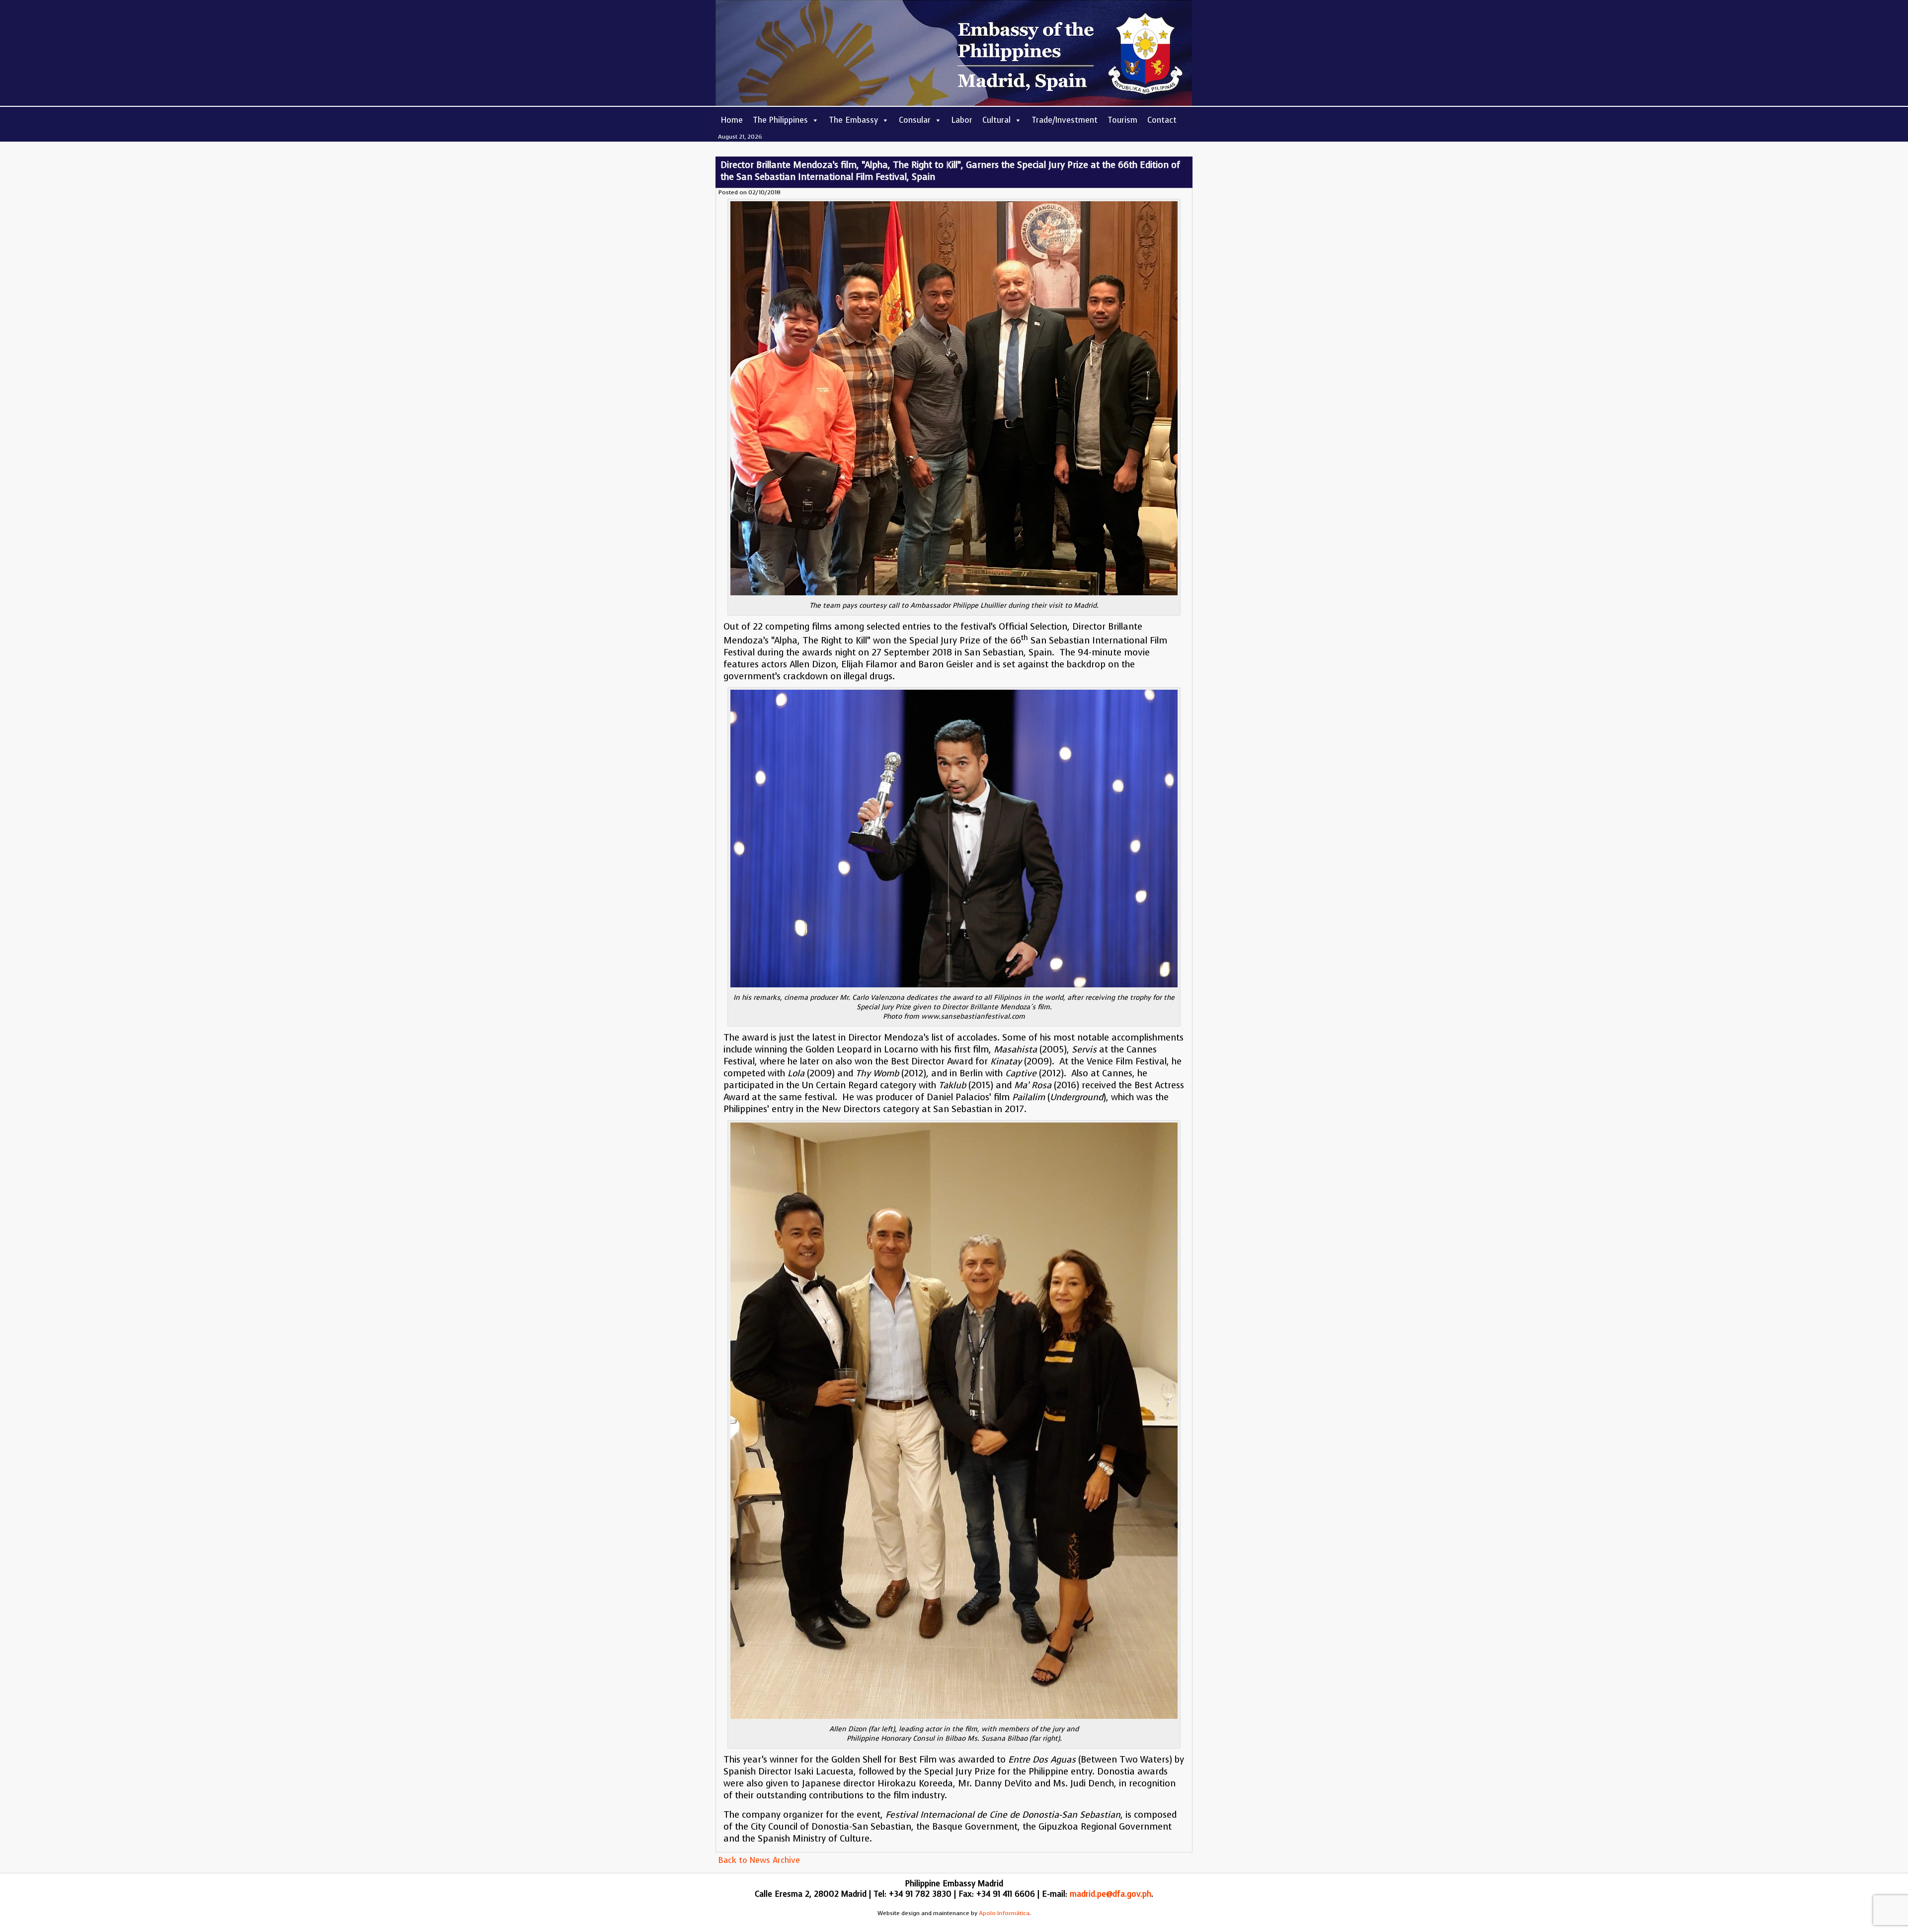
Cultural (996, 120)
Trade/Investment (1065, 120)
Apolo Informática (1004, 1913)
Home (732, 120)
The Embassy (853, 120)
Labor (962, 120)
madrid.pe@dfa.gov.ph (1111, 1894)
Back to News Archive (759, 1860)
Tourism (1122, 120)
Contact (1162, 120)
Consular (915, 120)
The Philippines (780, 120)
